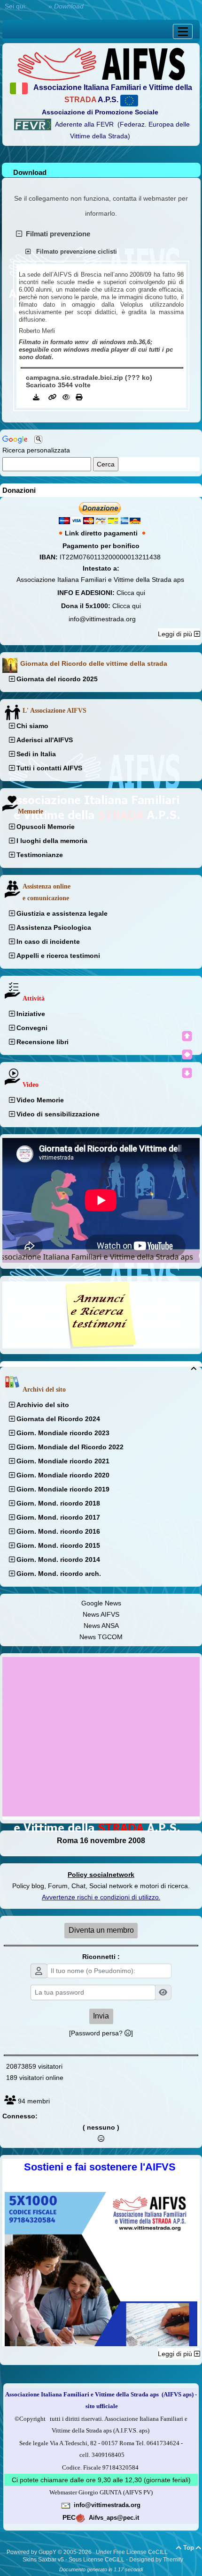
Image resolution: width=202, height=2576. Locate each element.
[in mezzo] (187, 1055)
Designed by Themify (156, 2560)
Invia (101, 2016)
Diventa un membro (101, 1930)
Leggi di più (176, 634)
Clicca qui (131, 593)
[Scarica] (37, 397)
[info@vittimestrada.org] (66, 2505)
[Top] (187, 1036)
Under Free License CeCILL (132, 2552)
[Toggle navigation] (183, 31)
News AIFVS (101, 1614)
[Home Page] (101, 63)
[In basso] (187, 1073)
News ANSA (101, 1626)
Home (38, 6)
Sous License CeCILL (97, 2560)
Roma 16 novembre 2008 (101, 1841)
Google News (101, 1603)
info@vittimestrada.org (102, 619)
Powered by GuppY (32, 2552)
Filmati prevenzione (56, 234)
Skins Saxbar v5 (43, 2560)
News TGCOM (101, 1637)
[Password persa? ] (101, 2033)
